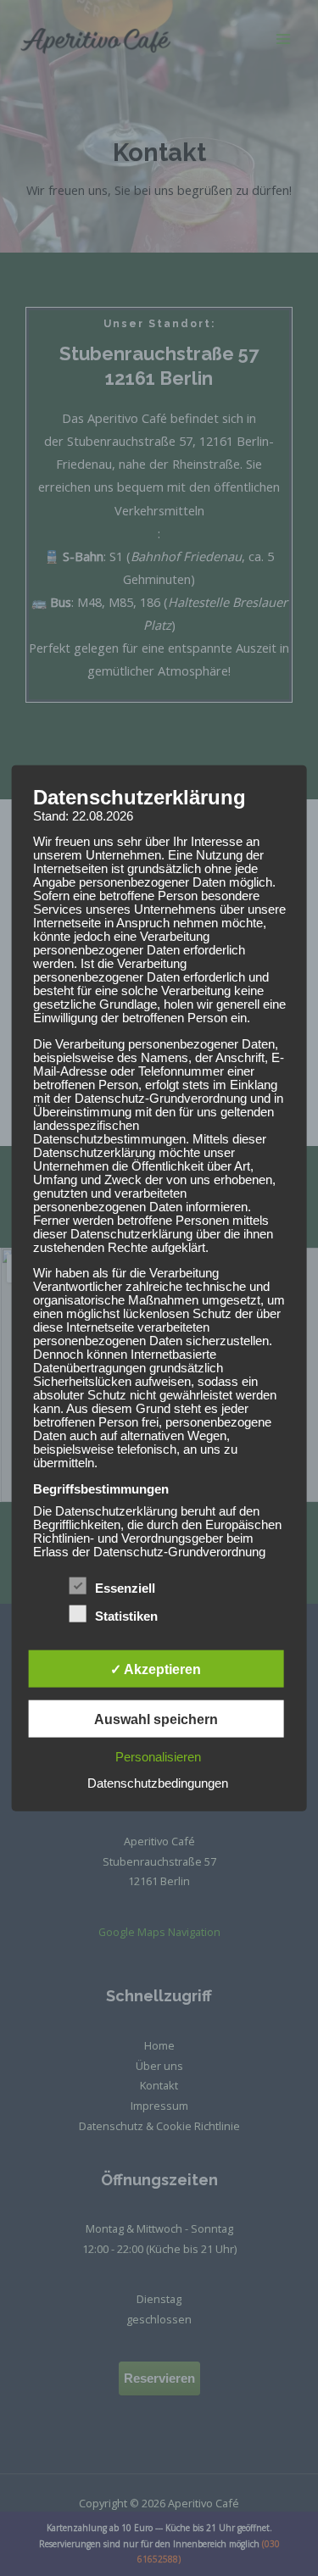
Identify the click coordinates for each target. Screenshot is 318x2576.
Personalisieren (158, 1757)
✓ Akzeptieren (156, 1669)
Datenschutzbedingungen (158, 1783)
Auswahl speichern (156, 1719)
